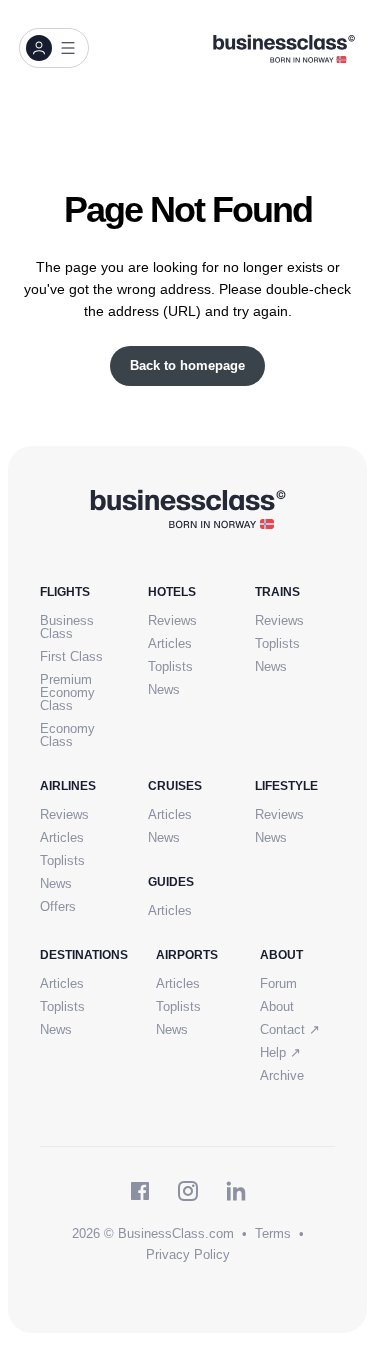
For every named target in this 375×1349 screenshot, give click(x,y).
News (164, 689)
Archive (282, 1075)
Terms (273, 1233)
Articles (170, 643)
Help (280, 1052)
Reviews (172, 620)
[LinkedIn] (236, 1191)
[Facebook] (140, 1191)
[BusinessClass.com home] (187, 508)
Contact (290, 1029)
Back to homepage (187, 365)
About (277, 1006)
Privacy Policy (188, 1254)
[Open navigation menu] (54, 48)
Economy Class (67, 735)
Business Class (67, 627)
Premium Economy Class (67, 692)
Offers (58, 906)
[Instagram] (188, 1191)
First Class (71, 656)
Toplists (170, 666)
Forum (278, 983)
